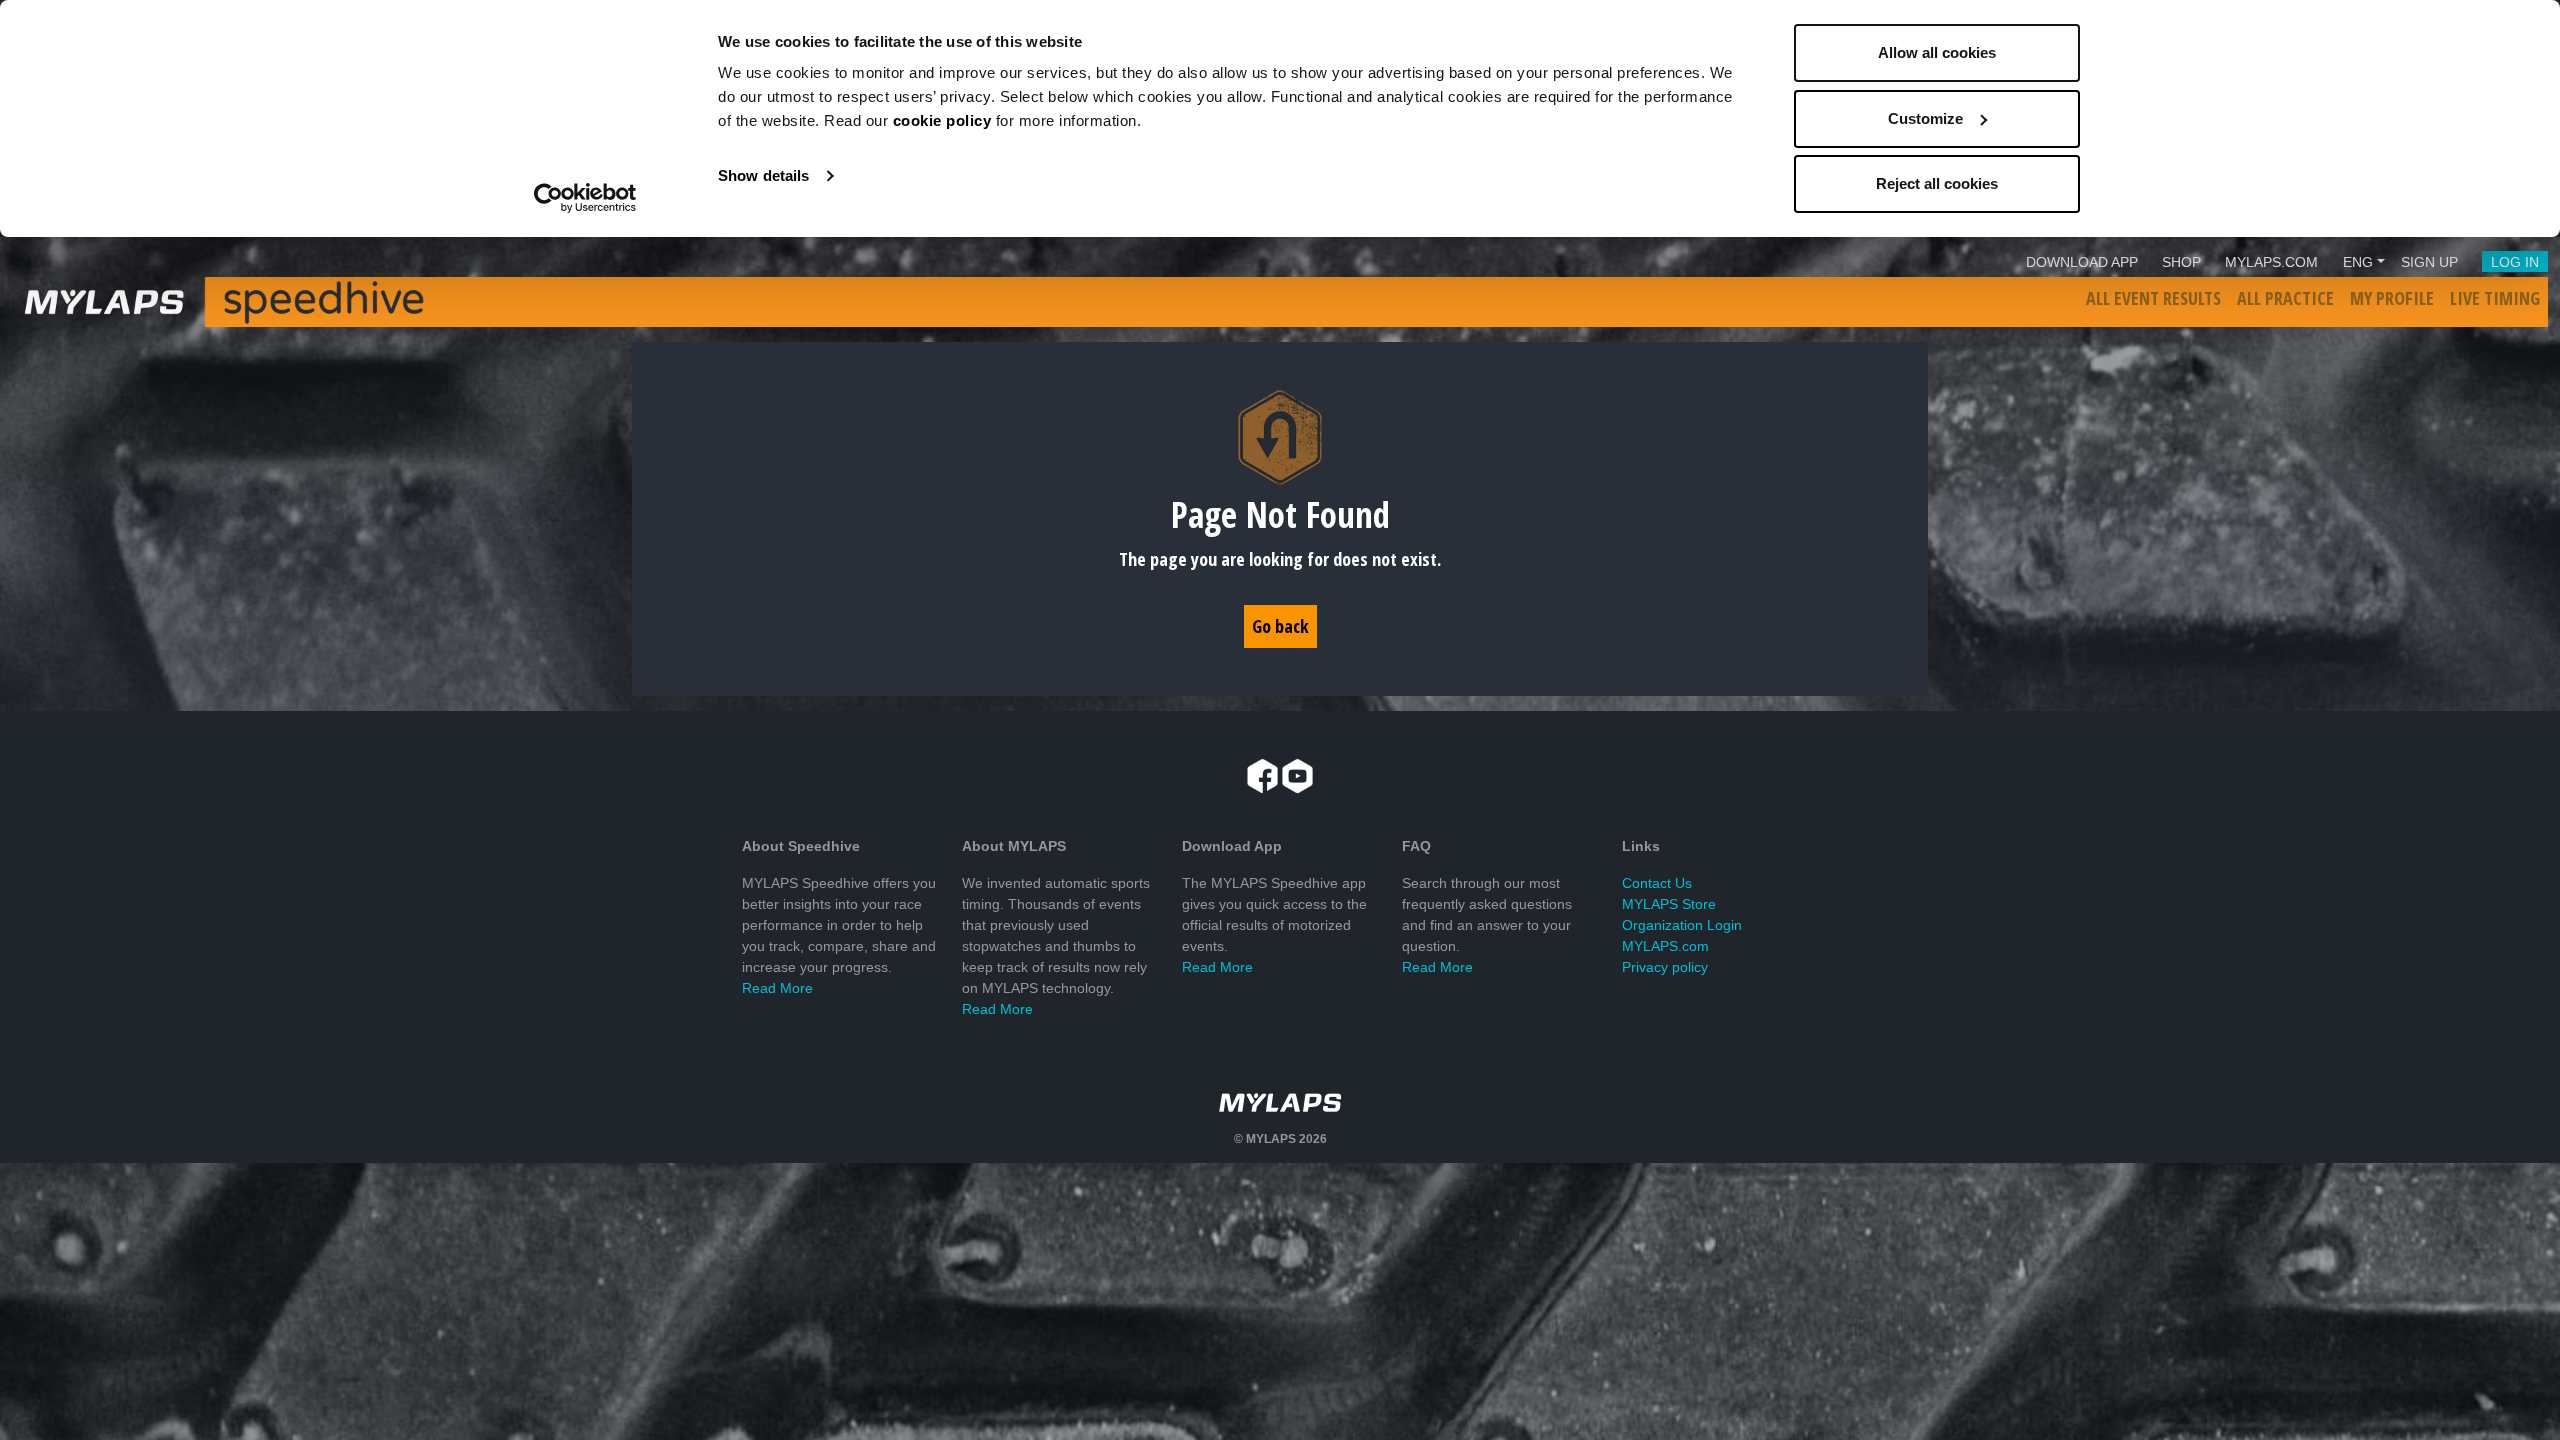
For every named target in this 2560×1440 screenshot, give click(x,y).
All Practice (2285, 298)
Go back (1280, 626)
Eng (2358, 262)
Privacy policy (1665, 967)
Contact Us (1657, 883)
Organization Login (1682, 925)
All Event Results (2153, 298)
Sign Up (2429, 262)
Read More (777, 988)
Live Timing (2495, 298)
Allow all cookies (1937, 52)
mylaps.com (2271, 262)
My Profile (2392, 298)
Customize (1925, 118)
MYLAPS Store (1669, 904)
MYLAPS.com (1665, 946)
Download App (2082, 262)
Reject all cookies (1937, 183)
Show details (763, 175)
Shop (2181, 262)
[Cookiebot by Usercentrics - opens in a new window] (585, 198)
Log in (2515, 262)
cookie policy (942, 120)
